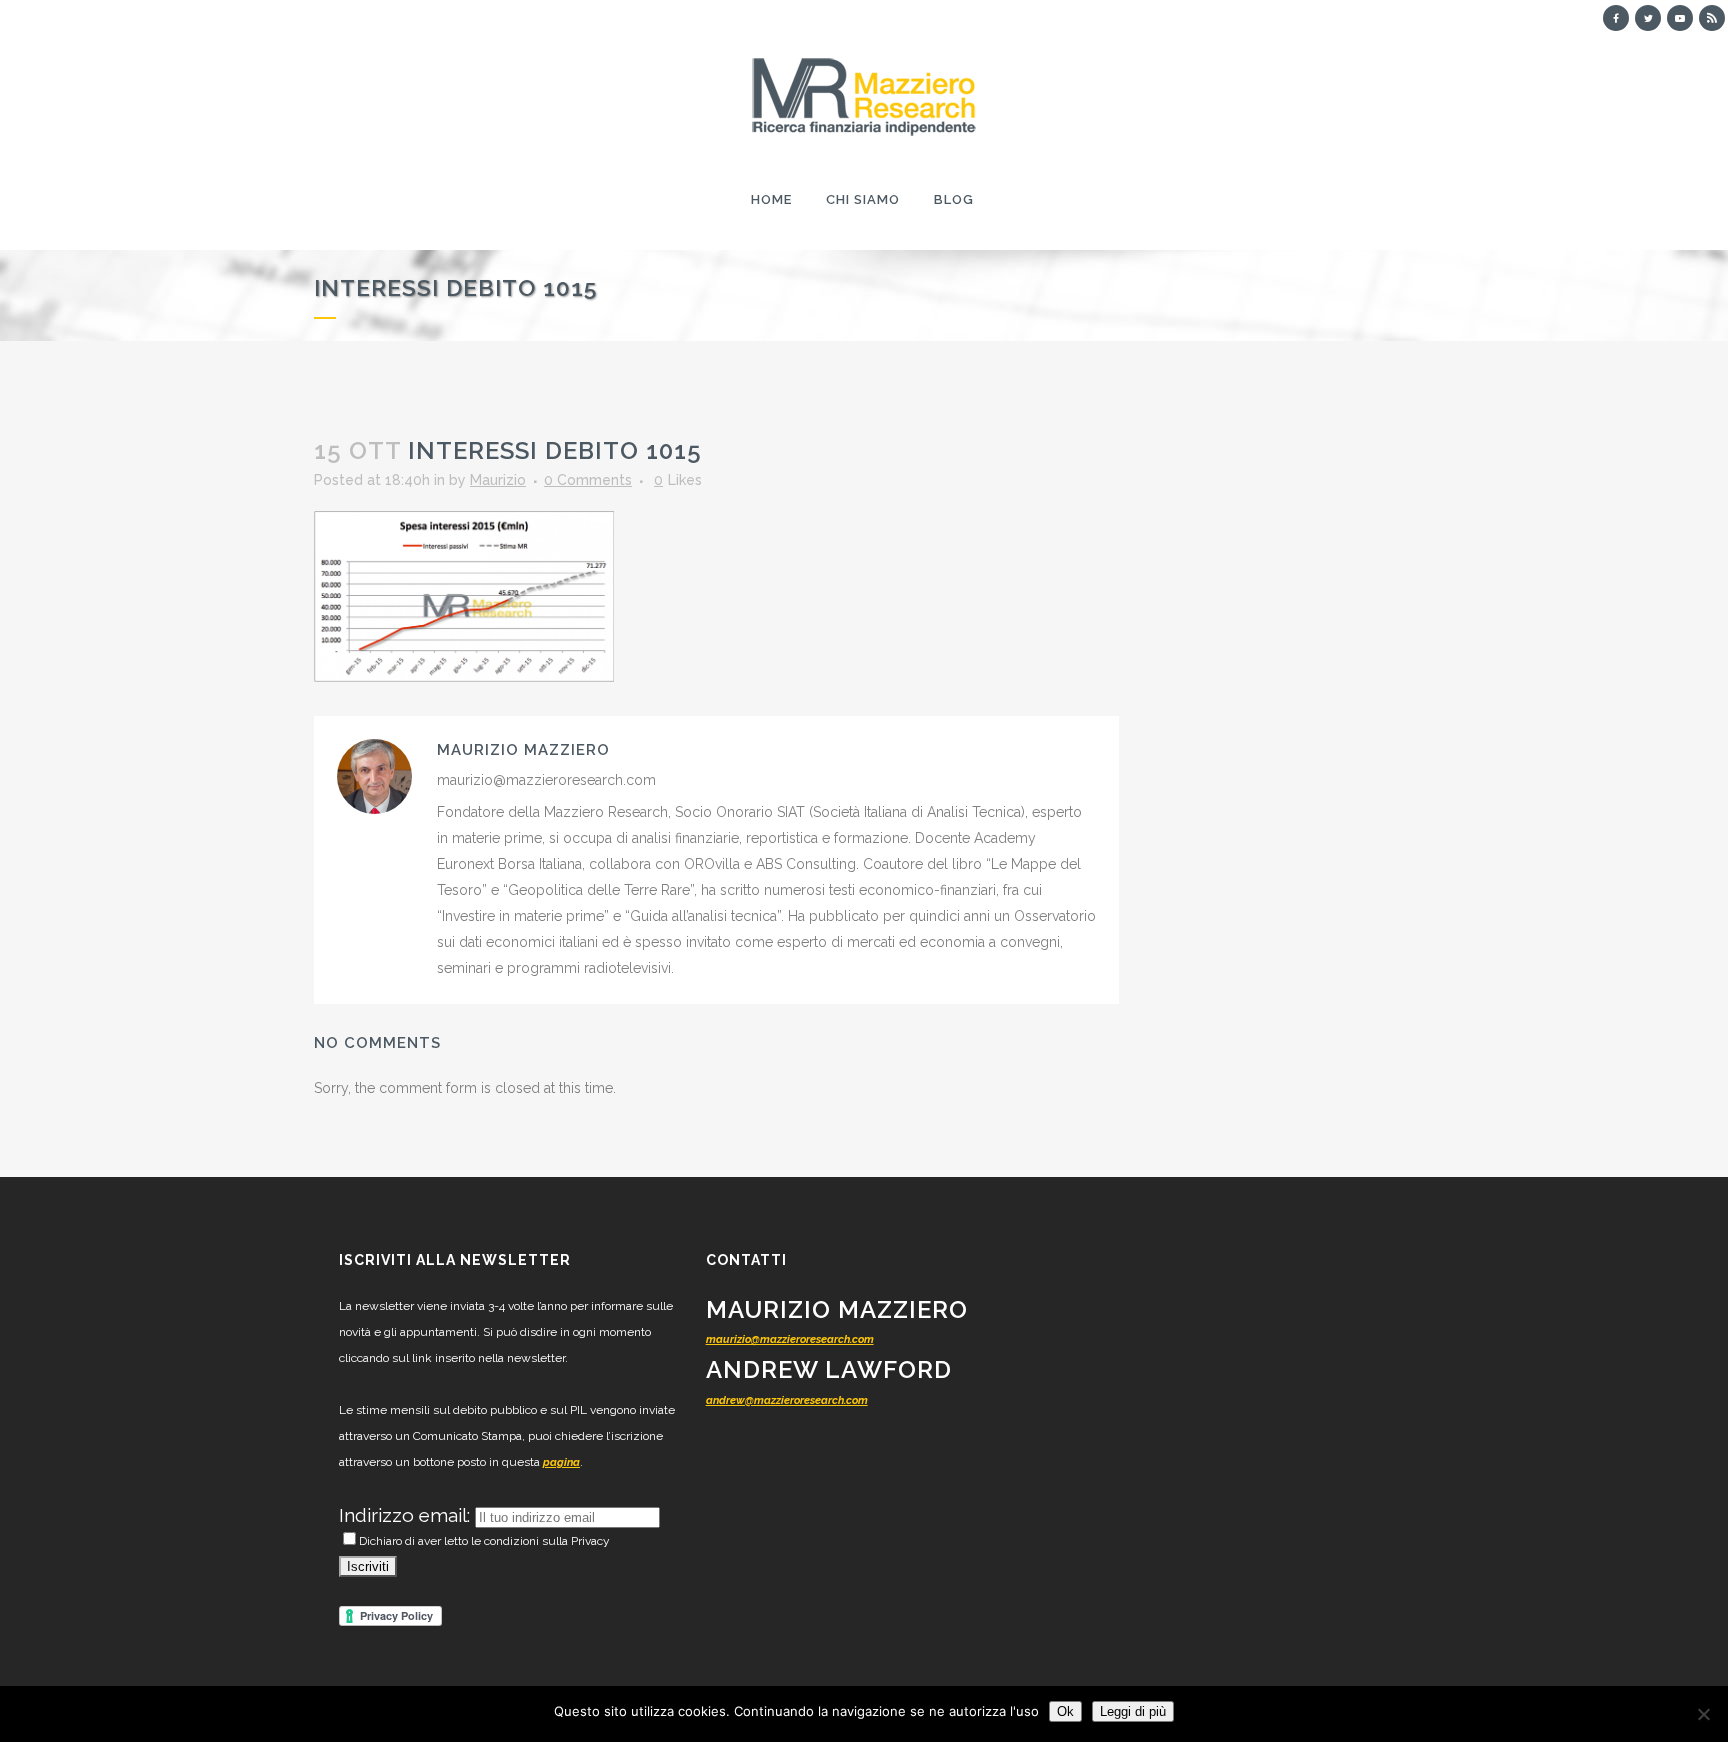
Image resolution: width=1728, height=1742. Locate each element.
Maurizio (498, 480)
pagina (561, 1462)
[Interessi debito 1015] (464, 595)
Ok (1065, 1711)
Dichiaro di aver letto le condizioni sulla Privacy (484, 1541)
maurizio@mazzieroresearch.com (790, 1339)
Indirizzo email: (407, 1515)
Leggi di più (1133, 1711)
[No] (1703, 1714)
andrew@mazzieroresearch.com (787, 1400)
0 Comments (588, 480)
